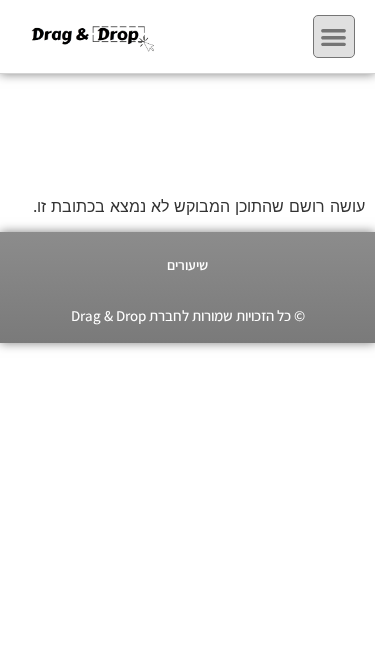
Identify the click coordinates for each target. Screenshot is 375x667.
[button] (334, 36)
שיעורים (187, 265)
